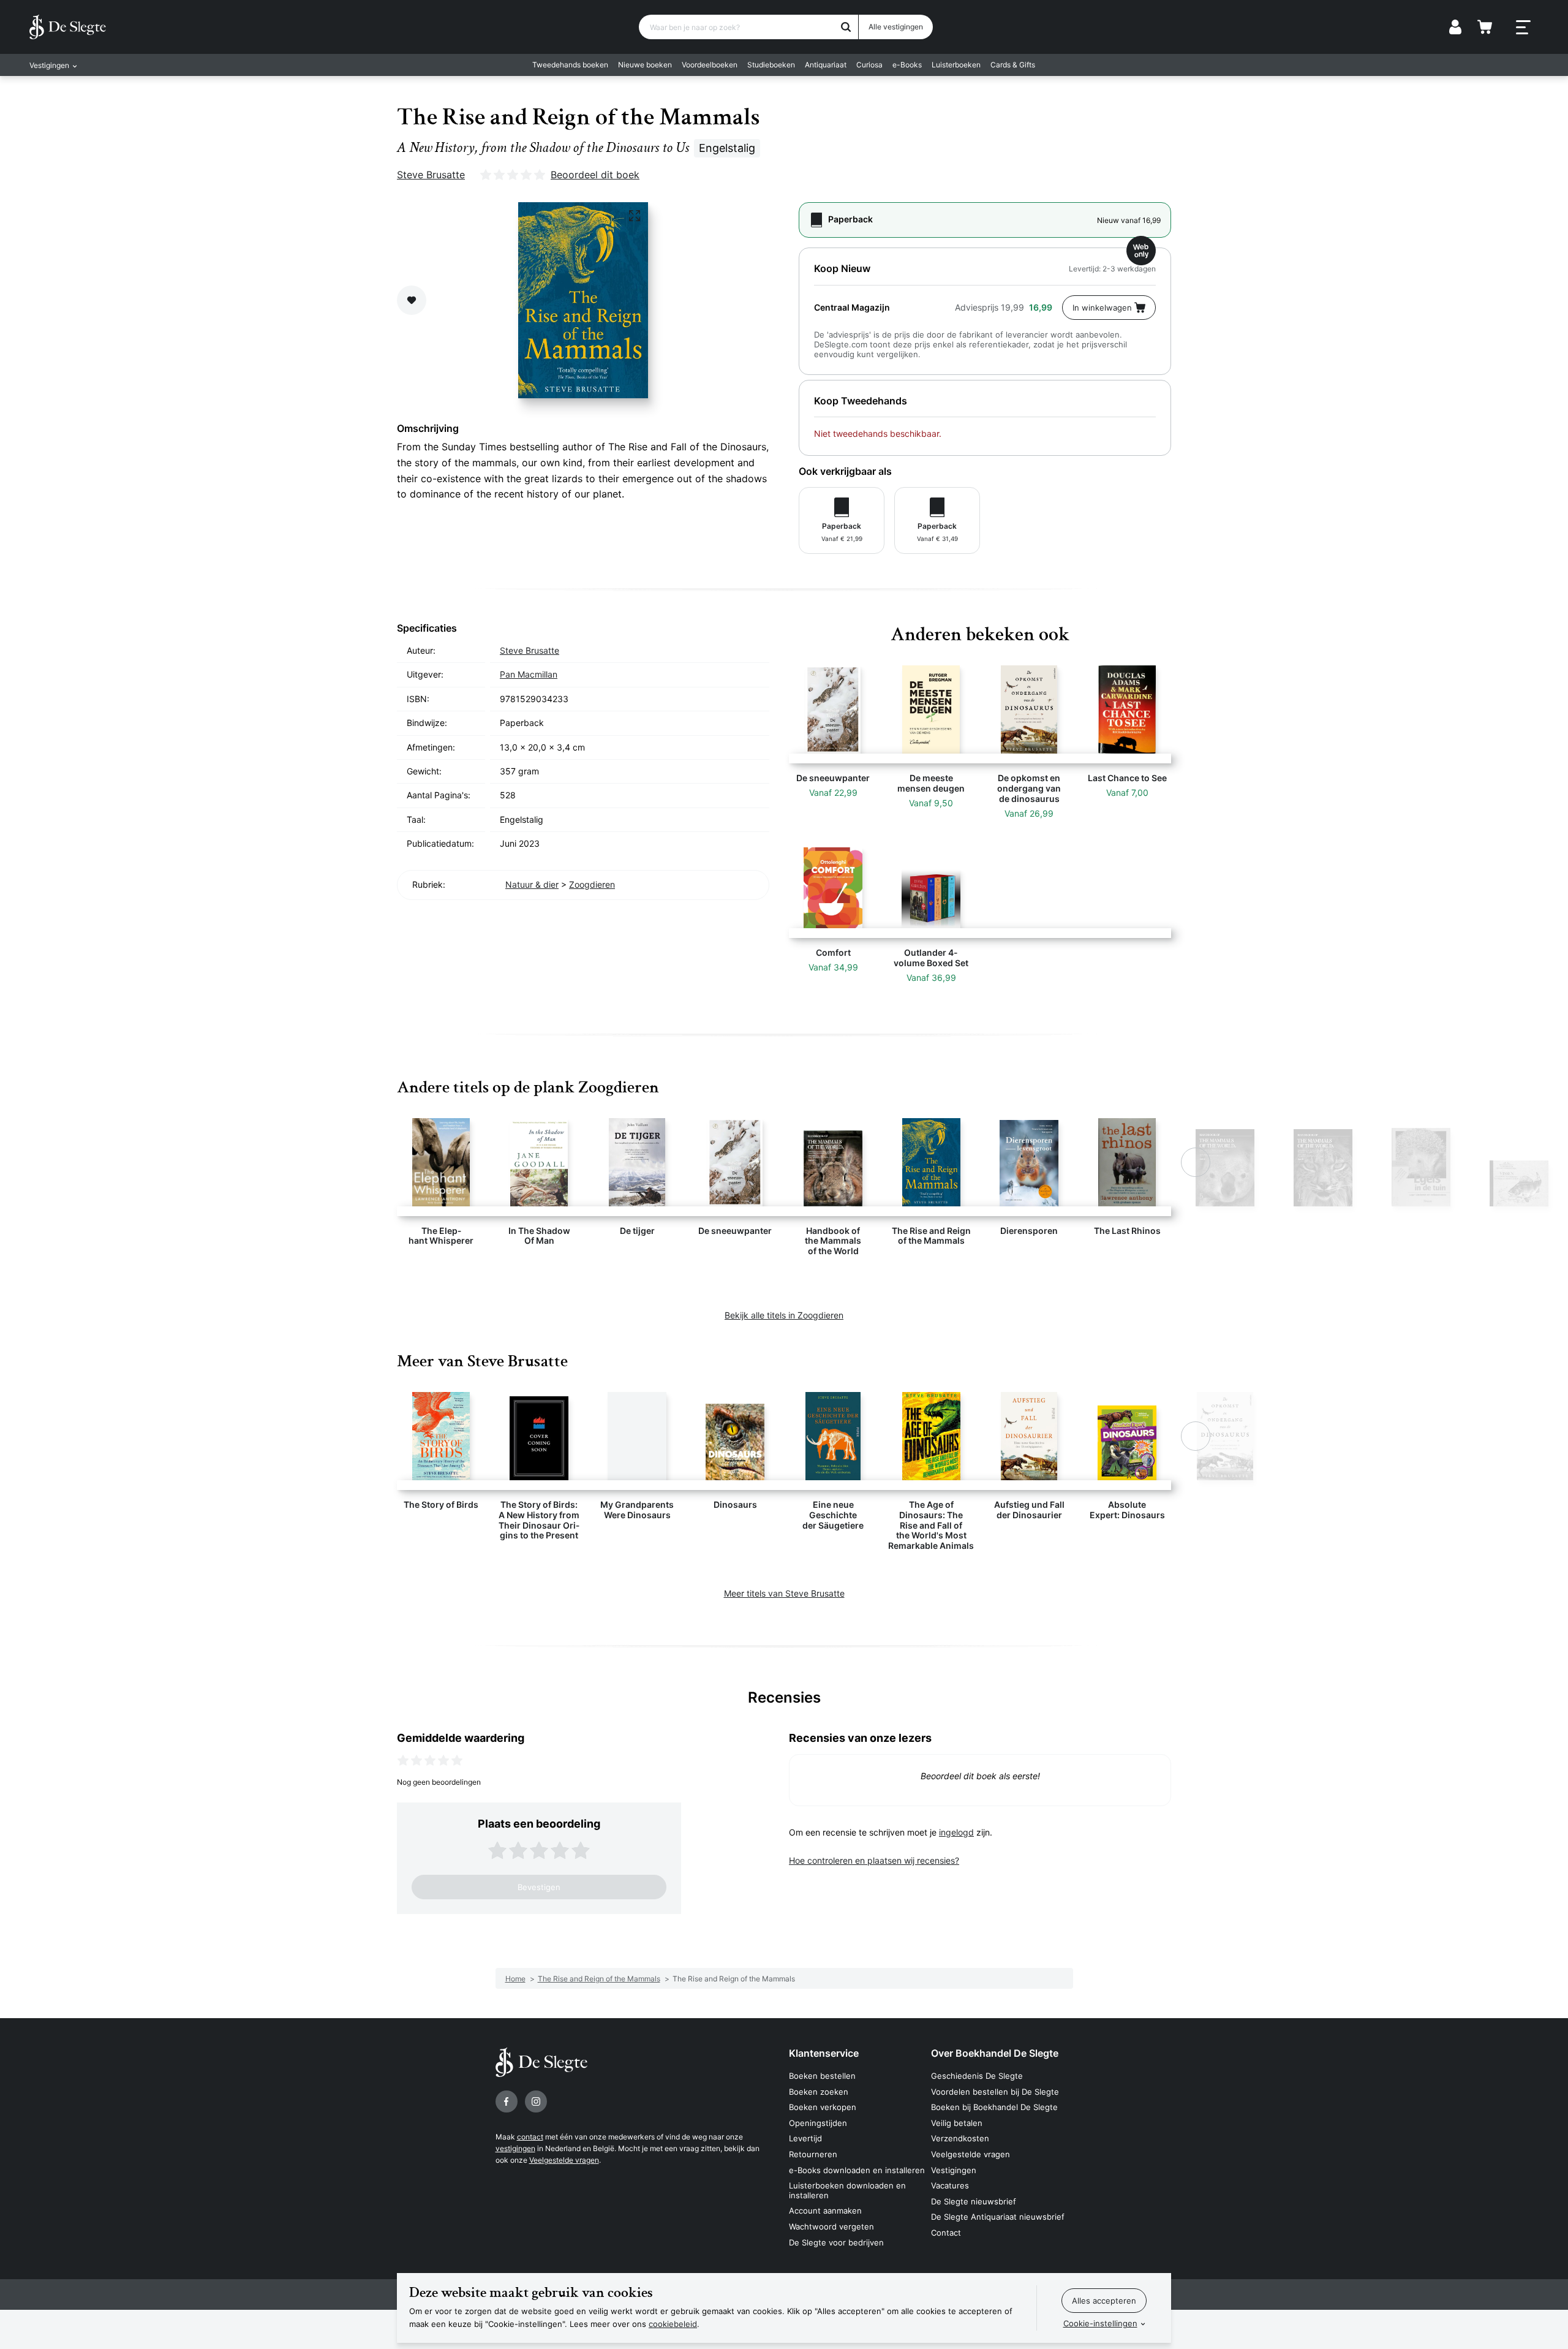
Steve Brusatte (431, 175)
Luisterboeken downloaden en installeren (847, 2190)
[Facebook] (507, 2101)
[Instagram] (536, 2101)
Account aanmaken (825, 2211)
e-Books (907, 65)
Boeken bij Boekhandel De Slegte (994, 2107)
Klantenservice (824, 2053)
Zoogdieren (592, 884)
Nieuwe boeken (645, 65)
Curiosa (869, 65)
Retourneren (813, 2154)
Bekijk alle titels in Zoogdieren (784, 1315)
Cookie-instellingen (1100, 2323)
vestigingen (515, 2148)
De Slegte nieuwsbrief (974, 2201)
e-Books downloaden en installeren (857, 2170)
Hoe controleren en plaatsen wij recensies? (874, 1860)
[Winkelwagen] (1485, 27)
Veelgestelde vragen (564, 2160)
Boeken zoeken (819, 2092)
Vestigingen (954, 2170)
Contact (946, 2233)
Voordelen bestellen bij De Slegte (995, 2092)
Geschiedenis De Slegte (977, 2076)
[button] (372, 1162)
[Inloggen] (1455, 27)
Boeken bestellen (822, 2076)
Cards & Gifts (1013, 65)
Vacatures (950, 2185)
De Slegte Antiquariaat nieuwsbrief (998, 2217)
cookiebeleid (673, 2324)
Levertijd (805, 2138)
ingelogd (956, 1832)
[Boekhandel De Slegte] (68, 27)
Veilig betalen (957, 2123)
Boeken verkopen (823, 2107)
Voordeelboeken (710, 65)
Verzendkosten (960, 2138)
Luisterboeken (956, 65)
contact (530, 2137)
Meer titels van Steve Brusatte (784, 1593)
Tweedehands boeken (570, 65)
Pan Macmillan (529, 674)
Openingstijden (818, 2123)
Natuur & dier (532, 884)
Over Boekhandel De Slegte (995, 2053)
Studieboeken (771, 65)
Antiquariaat (826, 65)
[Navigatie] (1523, 28)
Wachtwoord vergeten (831, 2226)
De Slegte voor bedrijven (836, 2242)
